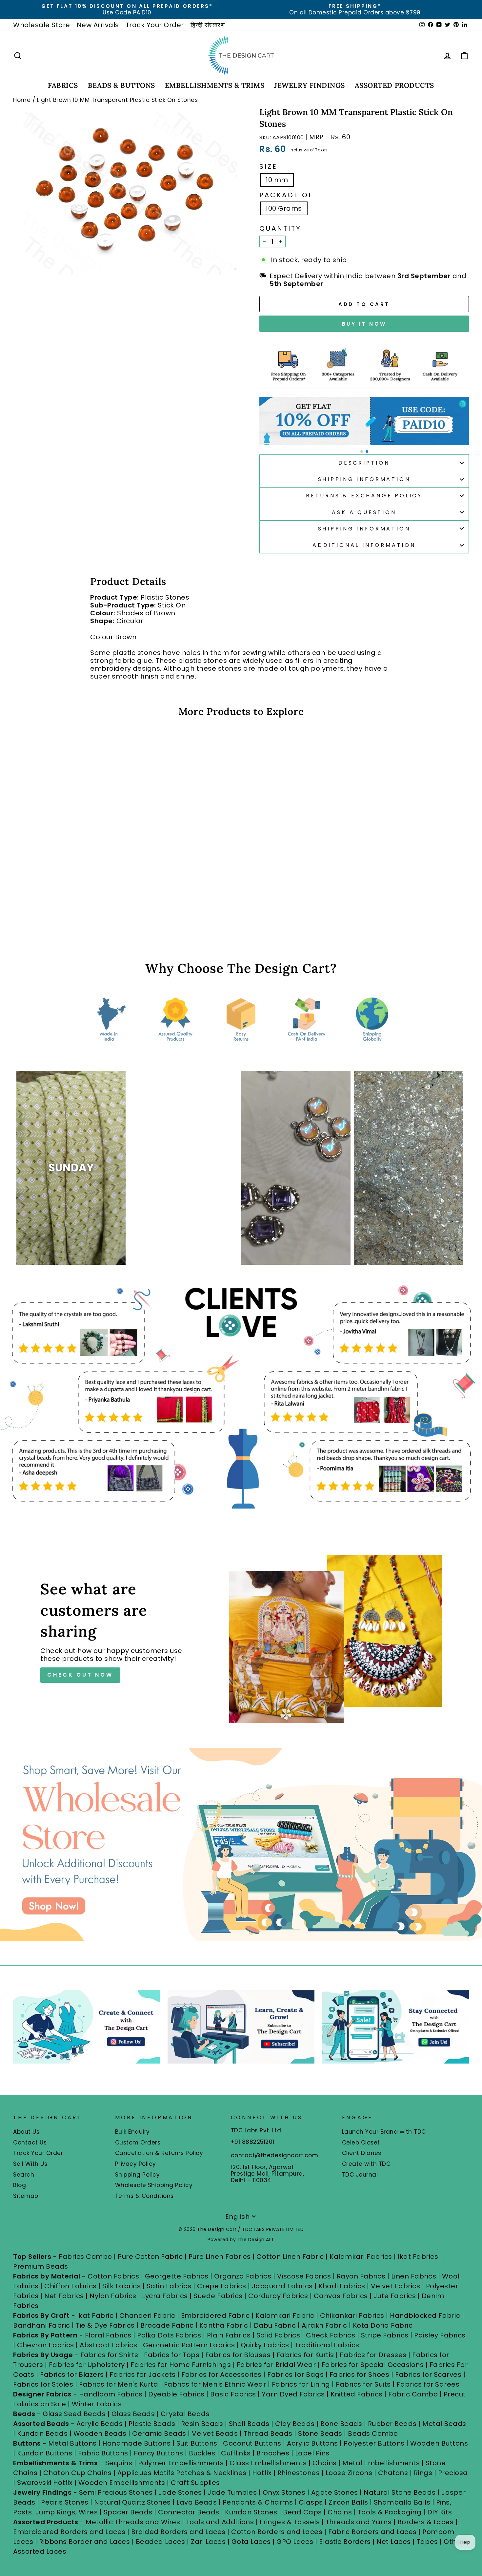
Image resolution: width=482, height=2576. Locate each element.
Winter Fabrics (97, 2404)
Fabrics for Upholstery (87, 2365)
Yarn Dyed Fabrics (293, 2394)
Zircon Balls (348, 2502)
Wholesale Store (42, 25)
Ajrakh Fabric (324, 2325)
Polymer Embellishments (182, 2463)
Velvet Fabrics (395, 2286)
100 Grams (284, 208)
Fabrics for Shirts (109, 2355)
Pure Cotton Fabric (150, 2257)
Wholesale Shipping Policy (154, 2185)
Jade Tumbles (232, 2492)
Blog (20, 2185)
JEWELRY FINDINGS (309, 85)
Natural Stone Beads (400, 2492)
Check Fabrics (331, 2335)
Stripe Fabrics (385, 2335)
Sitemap (26, 2196)
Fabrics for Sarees (428, 2384)
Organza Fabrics (243, 2276)
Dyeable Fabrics (177, 2394)
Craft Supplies (195, 2483)
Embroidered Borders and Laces (69, 2532)
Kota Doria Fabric (383, 2325)
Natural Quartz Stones (132, 2502)
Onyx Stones (285, 2492)
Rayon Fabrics (361, 2276)
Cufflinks (236, 2453)
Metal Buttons (73, 2443)
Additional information (364, 545)
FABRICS (63, 85)
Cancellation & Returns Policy (159, 2153)
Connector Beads (189, 2512)
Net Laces (394, 2542)
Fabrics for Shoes (360, 2374)
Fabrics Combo (85, 2257)
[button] (362, 452)
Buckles (202, 2453)
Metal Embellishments (381, 2463)
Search (24, 2175)
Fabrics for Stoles (43, 2384)
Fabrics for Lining (301, 2384)
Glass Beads (133, 2414)
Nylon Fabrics (113, 2296)
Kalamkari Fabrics (361, 2257)
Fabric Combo (413, 2394)
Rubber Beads (392, 2424)
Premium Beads (41, 2266)
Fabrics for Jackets (143, 2374)
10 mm (277, 180)
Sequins (119, 2463)
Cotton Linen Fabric (290, 2257)
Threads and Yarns (360, 2522)
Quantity (280, 228)
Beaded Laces (161, 2542)
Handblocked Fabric (425, 2316)
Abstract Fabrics (108, 2345)
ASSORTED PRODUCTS (394, 85)
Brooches (274, 2453)
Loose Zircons (350, 2473)
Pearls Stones (65, 2502)
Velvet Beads (215, 2433)
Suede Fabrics (218, 2296)
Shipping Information (364, 479)
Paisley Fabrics (440, 2335)
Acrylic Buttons (312, 2443)
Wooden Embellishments (123, 2483)
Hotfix (263, 2473)
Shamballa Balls (402, 2502)
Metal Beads (444, 2424)
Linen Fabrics (414, 2276)
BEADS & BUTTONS (121, 85)
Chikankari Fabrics (352, 2316)
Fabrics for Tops (172, 2355)
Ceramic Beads (159, 2433)
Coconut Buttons (252, 2443)
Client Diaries (362, 2153)
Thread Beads (268, 2433)
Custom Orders (138, 2143)
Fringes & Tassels (291, 2522)
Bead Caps (302, 2512)
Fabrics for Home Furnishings (181, 2365)
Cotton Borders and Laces (277, 2532)
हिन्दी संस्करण (208, 25)
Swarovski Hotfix (45, 2483)
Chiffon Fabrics (70, 2286)
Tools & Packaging (390, 2512)
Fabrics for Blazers (72, 2374)
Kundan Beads (42, 2433)
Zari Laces (208, 2542)
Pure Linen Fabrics (220, 2257)
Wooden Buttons (439, 2443)
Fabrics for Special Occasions (374, 2365)
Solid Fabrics (278, 2335)
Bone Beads (341, 2424)
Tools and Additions (220, 2522)
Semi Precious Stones (116, 2492)
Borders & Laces (426, 2522)
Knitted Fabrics (357, 2394)
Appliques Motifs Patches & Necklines (182, 2473)
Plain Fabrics (229, 2335)
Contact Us (30, 2143)
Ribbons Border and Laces (84, 2542)
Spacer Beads (129, 2512)
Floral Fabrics (108, 2335)
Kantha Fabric (224, 2325)
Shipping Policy (138, 2175)
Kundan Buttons (45, 2453)
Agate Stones (335, 2492)
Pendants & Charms (258, 2502)
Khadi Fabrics (342, 2286)
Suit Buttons (198, 2443)
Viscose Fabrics (305, 2276)
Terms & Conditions (144, 2196)
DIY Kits (440, 2512)
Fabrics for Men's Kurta (119, 2384)
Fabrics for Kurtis (305, 2355)
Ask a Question (364, 512)
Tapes (428, 2542)
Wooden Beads (100, 2433)
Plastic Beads (152, 2424)
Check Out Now (80, 1675)
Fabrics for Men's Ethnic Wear (215, 2384)
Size (268, 166)
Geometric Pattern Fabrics (189, 2345)
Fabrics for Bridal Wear (276, 2365)
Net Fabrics (64, 2296)
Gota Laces (251, 2542)
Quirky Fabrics (265, 2345)
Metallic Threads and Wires (133, 2522)
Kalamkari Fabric (285, 2316)
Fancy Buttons (159, 2453)
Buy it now (364, 324)
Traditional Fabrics (327, 2345)
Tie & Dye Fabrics (105, 2325)
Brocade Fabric (167, 2325)
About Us (26, 2132)
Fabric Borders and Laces (372, 2532)
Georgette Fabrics (177, 2276)
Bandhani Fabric (42, 2325)
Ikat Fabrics (418, 2257)
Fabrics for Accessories (222, 2374)
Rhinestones (299, 2473)
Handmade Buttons (137, 2443)
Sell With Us (30, 2164)
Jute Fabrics (395, 2296)
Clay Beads (295, 2424)
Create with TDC (366, 2164)
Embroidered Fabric (215, 2316)
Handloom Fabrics (111, 2394)
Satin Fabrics (169, 2286)
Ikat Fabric (95, 2316)
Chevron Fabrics (46, 2345)
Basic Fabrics (233, 2394)
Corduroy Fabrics (278, 2296)
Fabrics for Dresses (373, 2355)
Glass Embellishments (268, 2463)
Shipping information (364, 529)
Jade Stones (180, 2492)
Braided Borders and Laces (178, 2532)
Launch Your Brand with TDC (384, 2132)
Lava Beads (197, 2502)
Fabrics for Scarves (428, 2374)
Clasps (311, 2502)
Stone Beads (320, 2433)
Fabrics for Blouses (238, 2355)
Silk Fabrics (121, 2286)
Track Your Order (155, 25)
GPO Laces (295, 2542)
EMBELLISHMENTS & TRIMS (215, 85)
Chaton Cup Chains (78, 2473)
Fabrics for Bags (295, 2374)
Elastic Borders (345, 2542)
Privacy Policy (136, 2164)
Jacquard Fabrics (282, 2286)
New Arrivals (98, 25)
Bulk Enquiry (132, 2132)
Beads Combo (373, 2433)
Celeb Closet (361, 2143)
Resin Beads (202, 2424)
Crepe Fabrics (222, 2286)
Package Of (286, 195)
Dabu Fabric (275, 2325)
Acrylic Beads (100, 2424)
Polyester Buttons (374, 2443)
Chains (325, 2463)
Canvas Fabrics (341, 2296)
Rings (423, 2473)
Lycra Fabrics (165, 2296)
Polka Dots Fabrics (169, 2335)
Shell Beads (249, 2424)
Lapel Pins (312, 2453)
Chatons (393, 2473)
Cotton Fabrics (113, 2276)
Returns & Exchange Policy (364, 496)
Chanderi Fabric (147, 2316)
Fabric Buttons (103, 2453)
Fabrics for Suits (363, 2384)
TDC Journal (360, 2175)
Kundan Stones (251, 2512)
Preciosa (453, 2473)
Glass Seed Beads (74, 2414)
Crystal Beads (185, 2414)
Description (364, 463)
